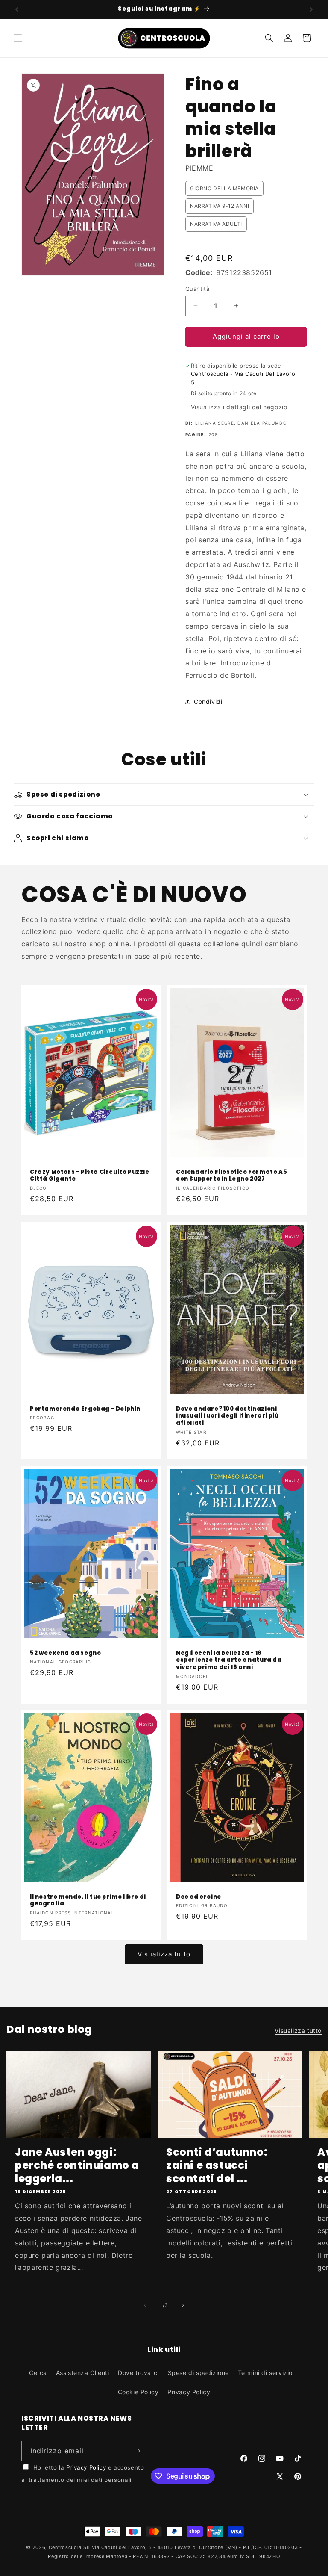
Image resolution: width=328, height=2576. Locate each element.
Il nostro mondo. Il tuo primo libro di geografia (88, 1901)
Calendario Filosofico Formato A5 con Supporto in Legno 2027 (231, 1176)
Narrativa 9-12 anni (220, 206)
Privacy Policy (189, 2392)
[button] (18, 38)
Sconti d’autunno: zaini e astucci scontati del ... (217, 2165)
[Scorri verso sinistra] (145, 2305)
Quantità (197, 289)
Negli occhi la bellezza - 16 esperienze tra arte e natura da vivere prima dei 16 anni (229, 1660)
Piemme (199, 168)
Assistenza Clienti (83, 2373)
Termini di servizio (265, 2373)
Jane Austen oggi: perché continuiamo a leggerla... (77, 2165)
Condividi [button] (208, 702)
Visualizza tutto (164, 1954)
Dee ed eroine (199, 1897)
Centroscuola (65, 2547)
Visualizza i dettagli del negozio (239, 407)
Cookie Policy (138, 2392)
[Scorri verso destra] (183, 2305)
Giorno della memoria (224, 188)
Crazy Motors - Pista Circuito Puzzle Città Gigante (90, 1176)
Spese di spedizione (198, 2373)
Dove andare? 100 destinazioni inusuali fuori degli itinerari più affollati (227, 1417)
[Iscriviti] (137, 2451)
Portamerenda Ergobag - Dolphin (85, 1409)
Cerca (38, 2373)
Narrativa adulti (216, 224)
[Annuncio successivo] (311, 9)
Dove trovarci (138, 2373)
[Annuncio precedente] (17, 9)
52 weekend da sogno (65, 1653)
